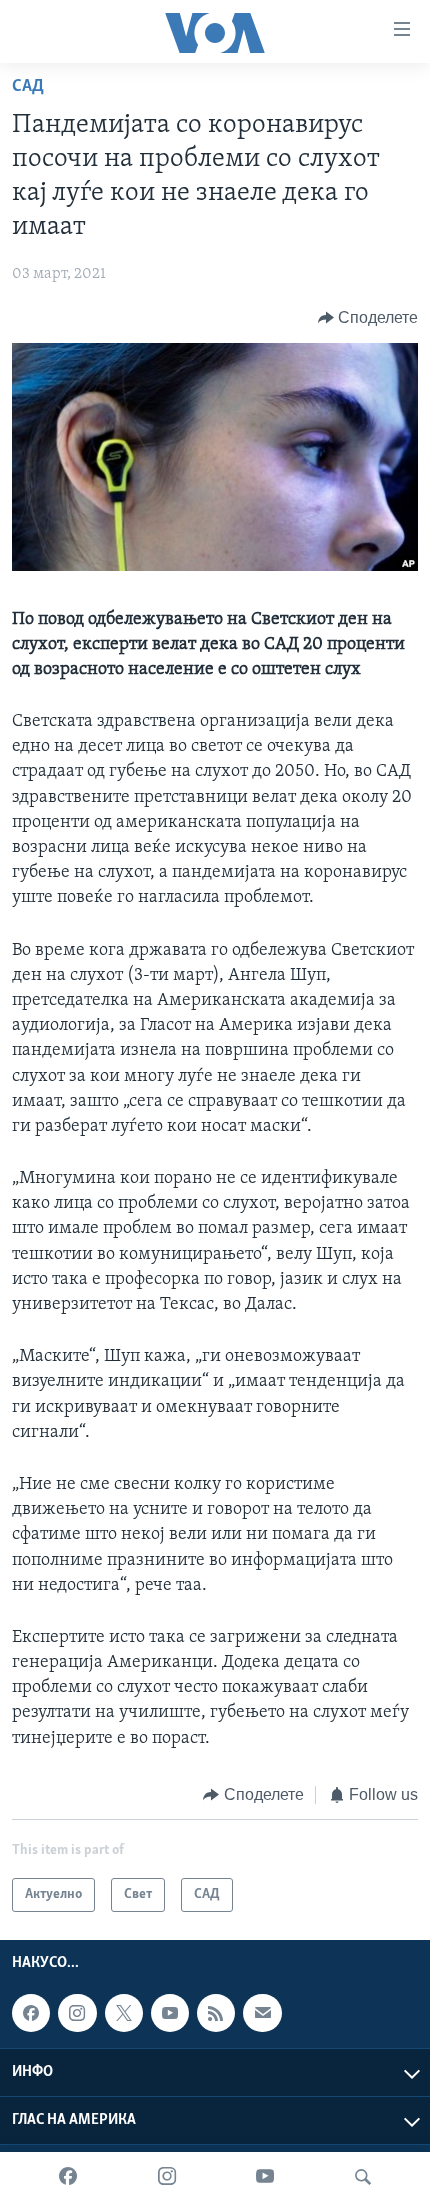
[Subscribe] (262, 2013)
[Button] (368, 318)
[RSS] (216, 2013)
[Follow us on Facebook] (31, 2013)
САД (28, 87)
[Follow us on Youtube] (170, 2013)
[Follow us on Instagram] (77, 2013)
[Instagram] (167, 2177)
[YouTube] (265, 2177)
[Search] (363, 2177)
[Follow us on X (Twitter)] (124, 2013)
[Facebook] (68, 2177)
